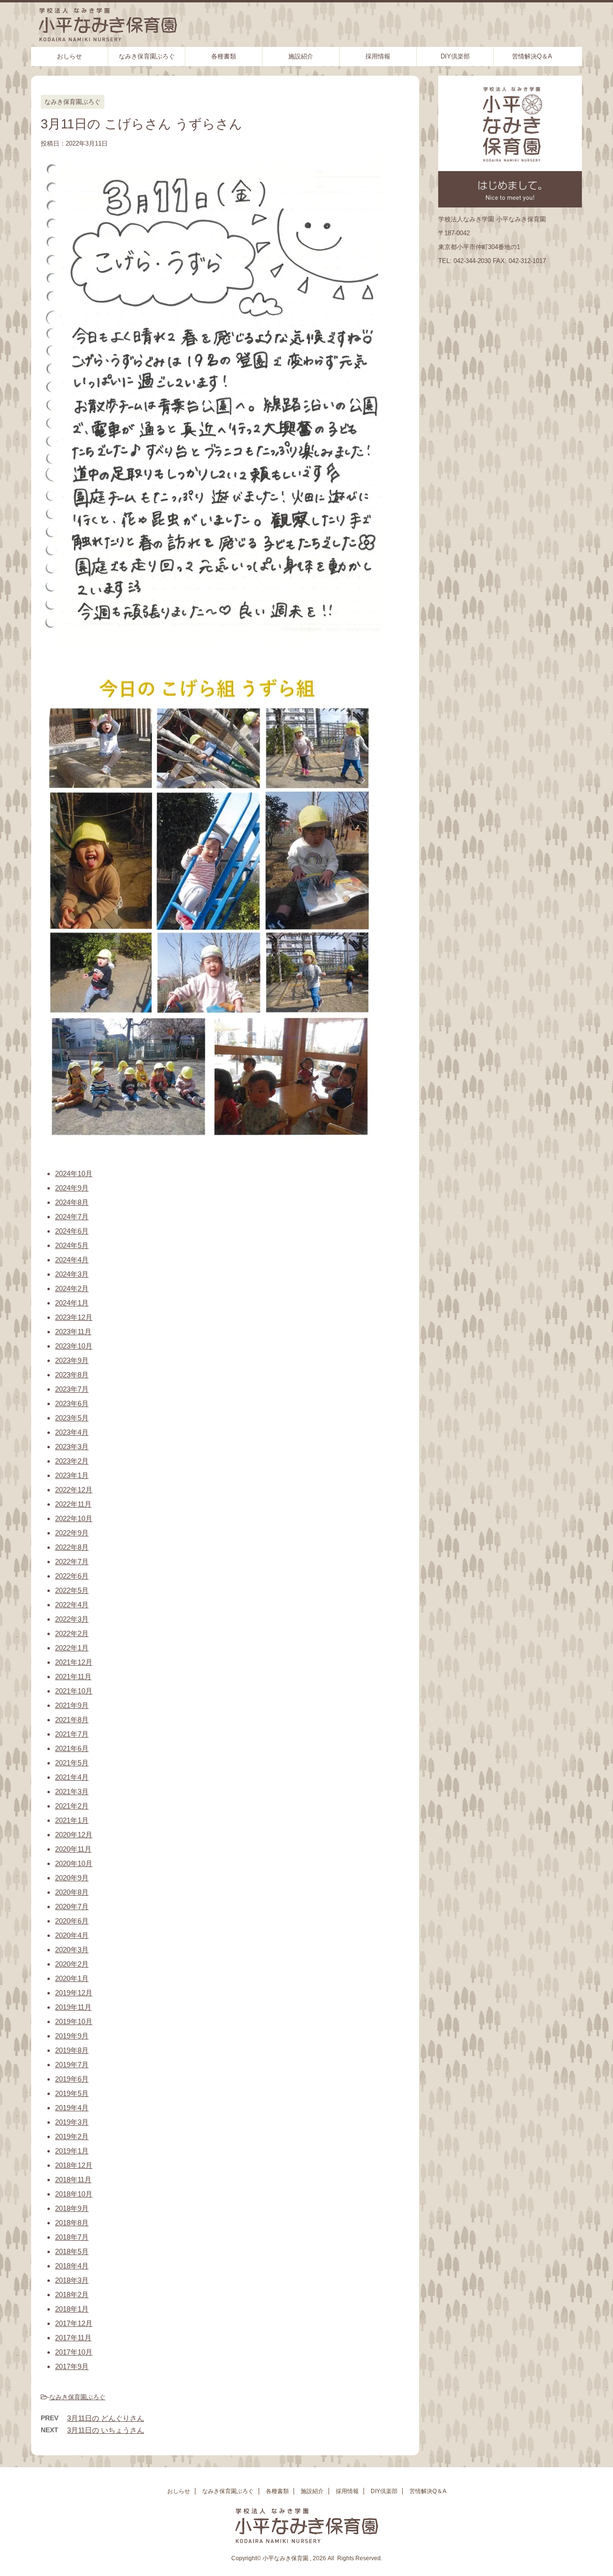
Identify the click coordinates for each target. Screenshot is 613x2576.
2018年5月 (72, 2251)
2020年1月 (72, 1978)
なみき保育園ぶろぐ (147, 56)
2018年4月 (72, 2266)
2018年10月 (74, 2194)
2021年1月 (72, 1820)
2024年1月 (72, 1303)
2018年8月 (72, 2223)
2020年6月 (72, 1921)
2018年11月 (73, 2180)
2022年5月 (72, 1590)
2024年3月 (72, 1274)
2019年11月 (73, 2007)
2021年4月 (72, 1777)
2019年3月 (72, 2122)
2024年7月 (72, 1217)
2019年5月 (72, 2093)
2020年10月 (74, 1863)
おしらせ (69, 56)
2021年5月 (72, 1763)
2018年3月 (72, 2280)
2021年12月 (74, 1662)
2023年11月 (73, 1332)
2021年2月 (72, 1806)
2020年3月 (72, 1950)
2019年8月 (72, 2050)
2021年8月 (72, 1720)
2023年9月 (72, 1360)
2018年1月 (72, 2309)
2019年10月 (74, 2021)
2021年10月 (74, 1691)
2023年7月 (72, 1389)
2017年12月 (74, 2323)
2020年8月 (72, 1892)
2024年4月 (72, 1260)
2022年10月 (74, 1518)
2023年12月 (74, 1317)
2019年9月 (72, 2036)
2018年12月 (74, 2165)
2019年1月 (72, 2151)
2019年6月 (72, 2079)
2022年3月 (72, 1619)
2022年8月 (72, 1547)
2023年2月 (72, 1461)
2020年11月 (73, 1849)
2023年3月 (72, 1447)
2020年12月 (74, 1835)
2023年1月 (72, 1475)
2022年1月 (72, 1648)
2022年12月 (74, 1490)
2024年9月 (72, 1188)
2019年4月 (72, 2108)
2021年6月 (72, 1748)
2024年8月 (72, 1202)
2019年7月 (72, 2065)
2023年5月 (72, 1418)
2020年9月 (72, 1878)
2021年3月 (72, 1792)
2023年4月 (72, 1432)
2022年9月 (72, 1533)
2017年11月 (73, 2338)
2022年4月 (72, 1605)
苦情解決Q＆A (532, 56)
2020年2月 (72, 1964)
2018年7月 (72, 2237)
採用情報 (378, 56)
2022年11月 (73, 1504)
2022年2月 (72, 1633)
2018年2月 (72, 2295)
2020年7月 (72, 1906)
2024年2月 (72, 1288)
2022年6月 (72, 1576)
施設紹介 (301, 56)
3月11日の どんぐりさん (106, 2418)
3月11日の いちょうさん (106, 2430)
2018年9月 (72, 2208)
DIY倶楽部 (455, 56)
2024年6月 (72, 1231)
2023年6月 (72, 1403)
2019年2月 (72, 2136)
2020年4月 (72, 1935)
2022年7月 (72, 1562)
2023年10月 (74, 1346)
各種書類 (224, 56)
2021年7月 (72, 1734)
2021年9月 (72, 1705)
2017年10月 (74, 2352)
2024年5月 (72, 1245)
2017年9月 (72, 2366)
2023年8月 (72, 1375)
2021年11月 (73, 1677)
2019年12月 (74, 1993)
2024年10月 (74, 1174)
